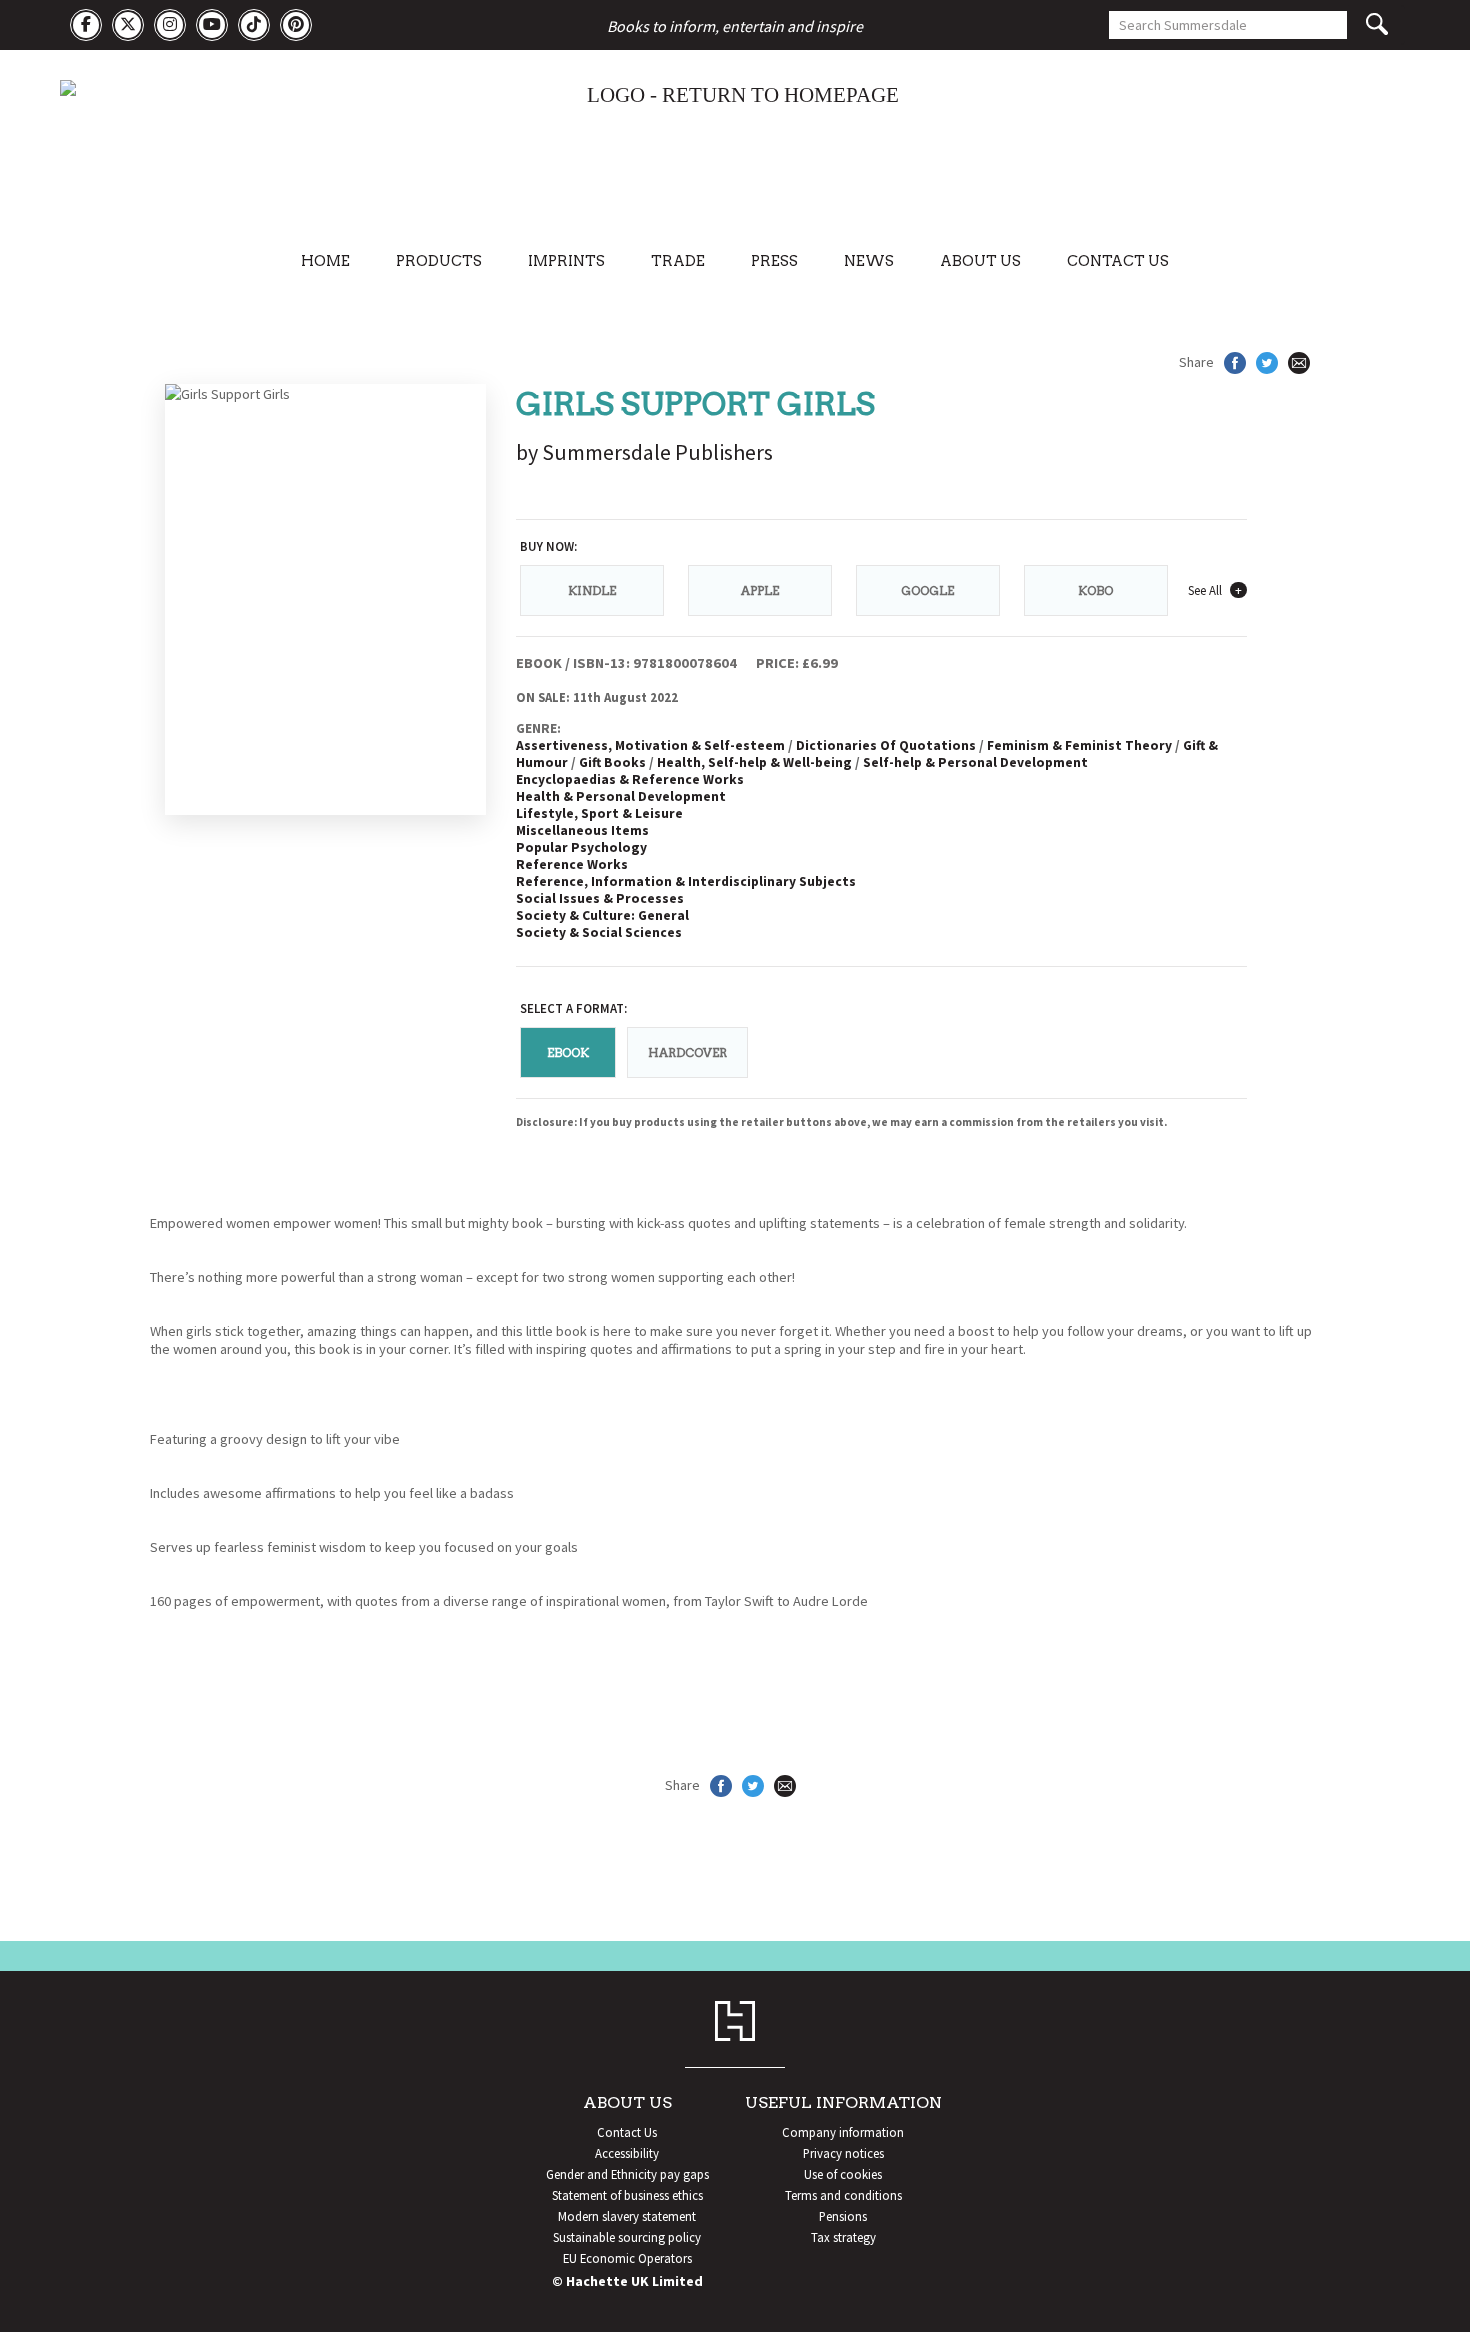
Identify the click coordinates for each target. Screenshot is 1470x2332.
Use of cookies (843, 2174)
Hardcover (687, 1052)
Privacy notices (843, 2153)
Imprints (566, 261)
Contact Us (1118, 261)
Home (325, 261)
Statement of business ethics (627, 2195)
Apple (760, 590)
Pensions (843, 2216)
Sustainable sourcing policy (627, 2237)
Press (774, 261)
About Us (980, 261)
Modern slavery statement (627, 2216)
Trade (678, 261)
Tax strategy (843, 2237)
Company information (843, 2132)
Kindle (592, 590)
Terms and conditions (843, 2195)
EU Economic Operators (627, 2258)
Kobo (1095, 590)
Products (439, 261)
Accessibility (627, 2153)
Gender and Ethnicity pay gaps (627, 2174)
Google (927, 590)
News (869, 261)
